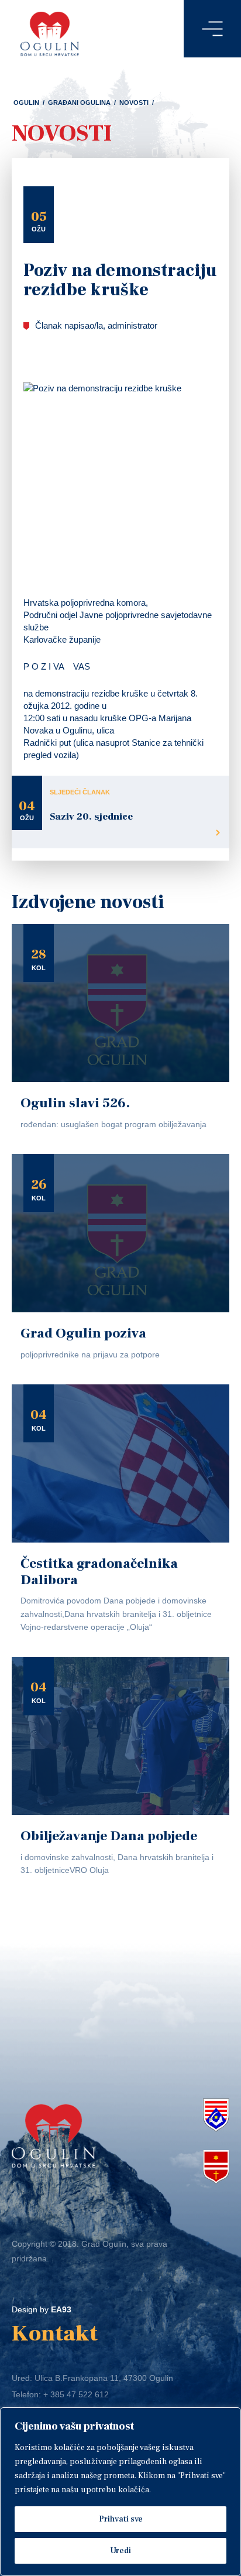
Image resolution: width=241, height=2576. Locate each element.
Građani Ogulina (79, 103)
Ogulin (26, 103)
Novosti (134, 103)
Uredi (120, 2551)
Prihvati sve (121, 2519)
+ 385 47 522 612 (76, 2394)
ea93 (61, 2309)
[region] (120, 2492)
